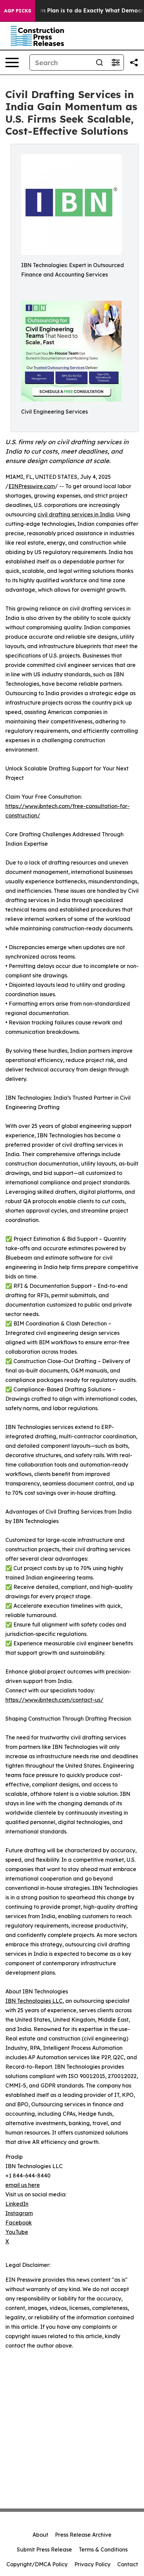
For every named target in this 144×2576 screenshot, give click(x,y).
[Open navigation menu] (12, 62)
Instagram (19, 2213)
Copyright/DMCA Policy (37, 2564)
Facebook (19, 2223)
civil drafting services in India (76, 514)
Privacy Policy (92, 2564)
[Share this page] (134, 62)
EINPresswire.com (32, 486)
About (40, 2535)
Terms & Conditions (103, 2549)
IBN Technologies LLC (34, 2001)
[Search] (99, 62)
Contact (128, 2564)
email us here (23, 2185)
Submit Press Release (44, 2549)
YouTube (17, 2232)
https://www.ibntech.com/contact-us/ (54, 1700)
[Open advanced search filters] (116, 62)
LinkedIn (17, 2204)
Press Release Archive (83, 2535)
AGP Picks (18, 11)
